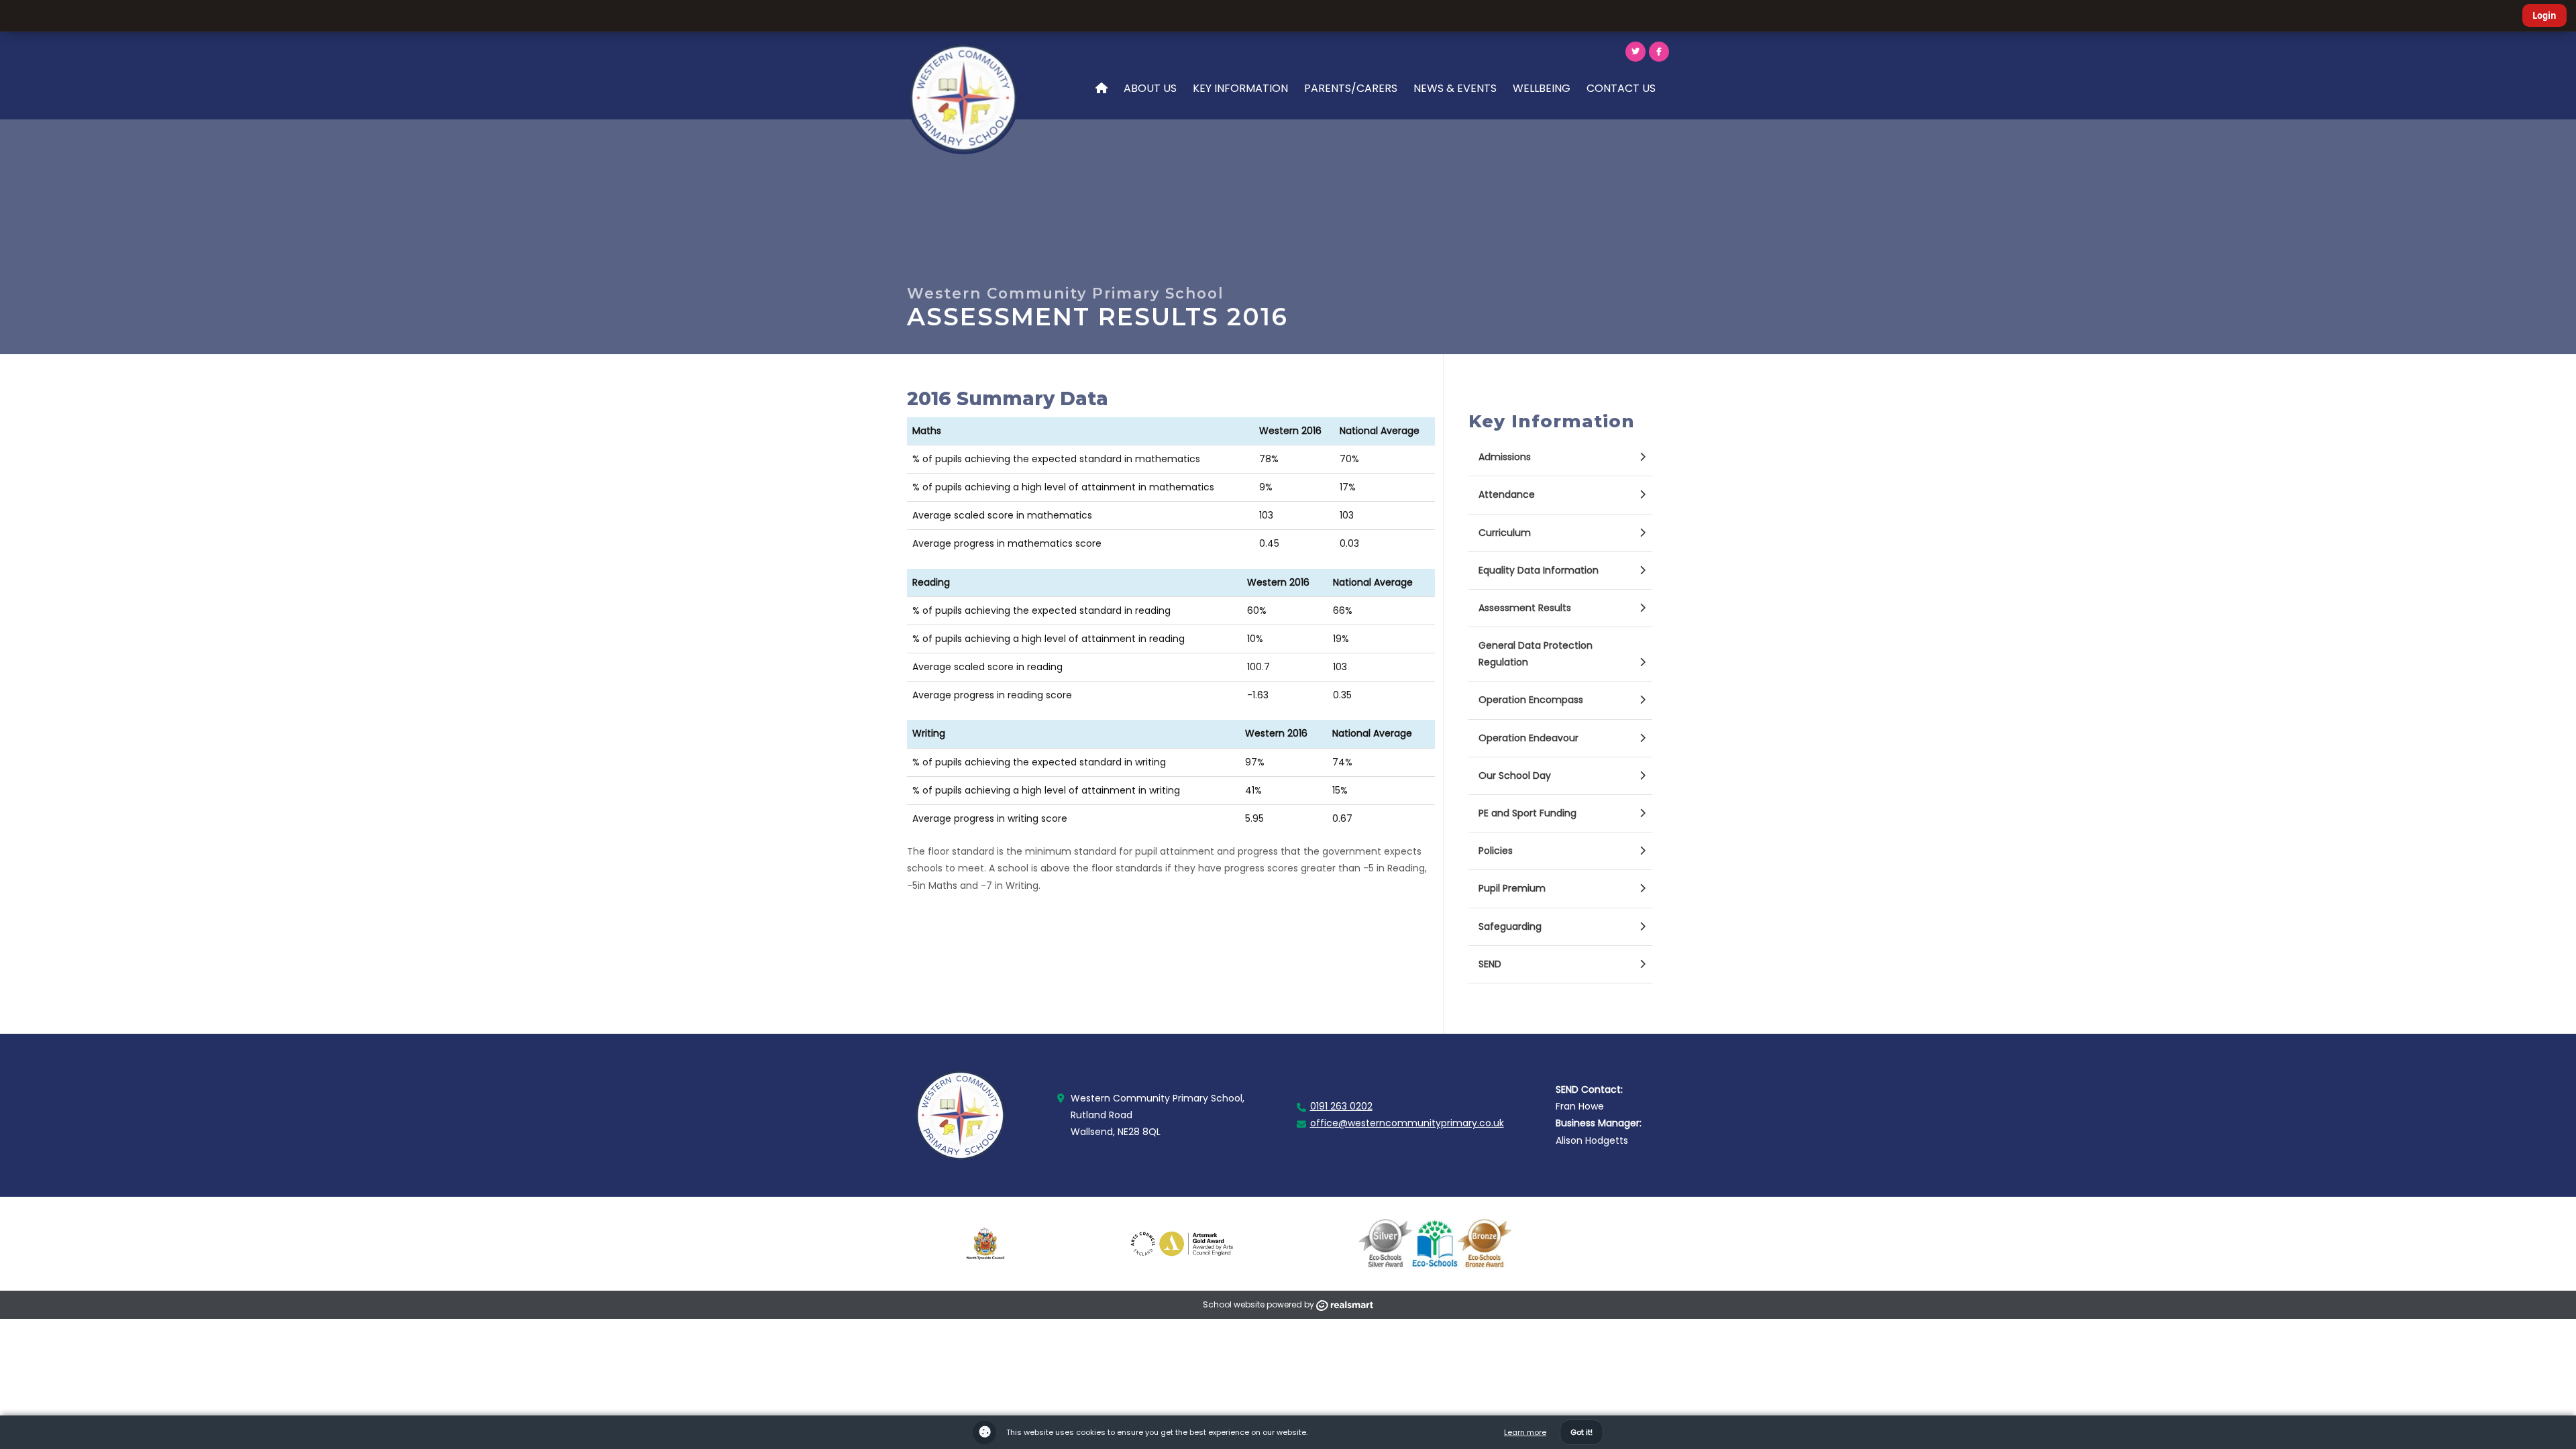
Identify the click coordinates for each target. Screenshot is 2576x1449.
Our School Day (1515, 775)
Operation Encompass (1531, 700)
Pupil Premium (1512, 888)
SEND (1490, 964)
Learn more (1525, 1432)
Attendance (1507, 494)
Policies (1496, 851)
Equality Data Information (1539, 570)
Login (2544, 15)
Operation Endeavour (1528, 738)
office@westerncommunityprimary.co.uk (1407, 1123)
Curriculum (1505, 533)
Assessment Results (1525, 608)
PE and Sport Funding (1527, 813)
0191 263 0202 (1341, 1106)
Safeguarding (1510, 926)
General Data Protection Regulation (1536, 654)
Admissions (1505, 457)
